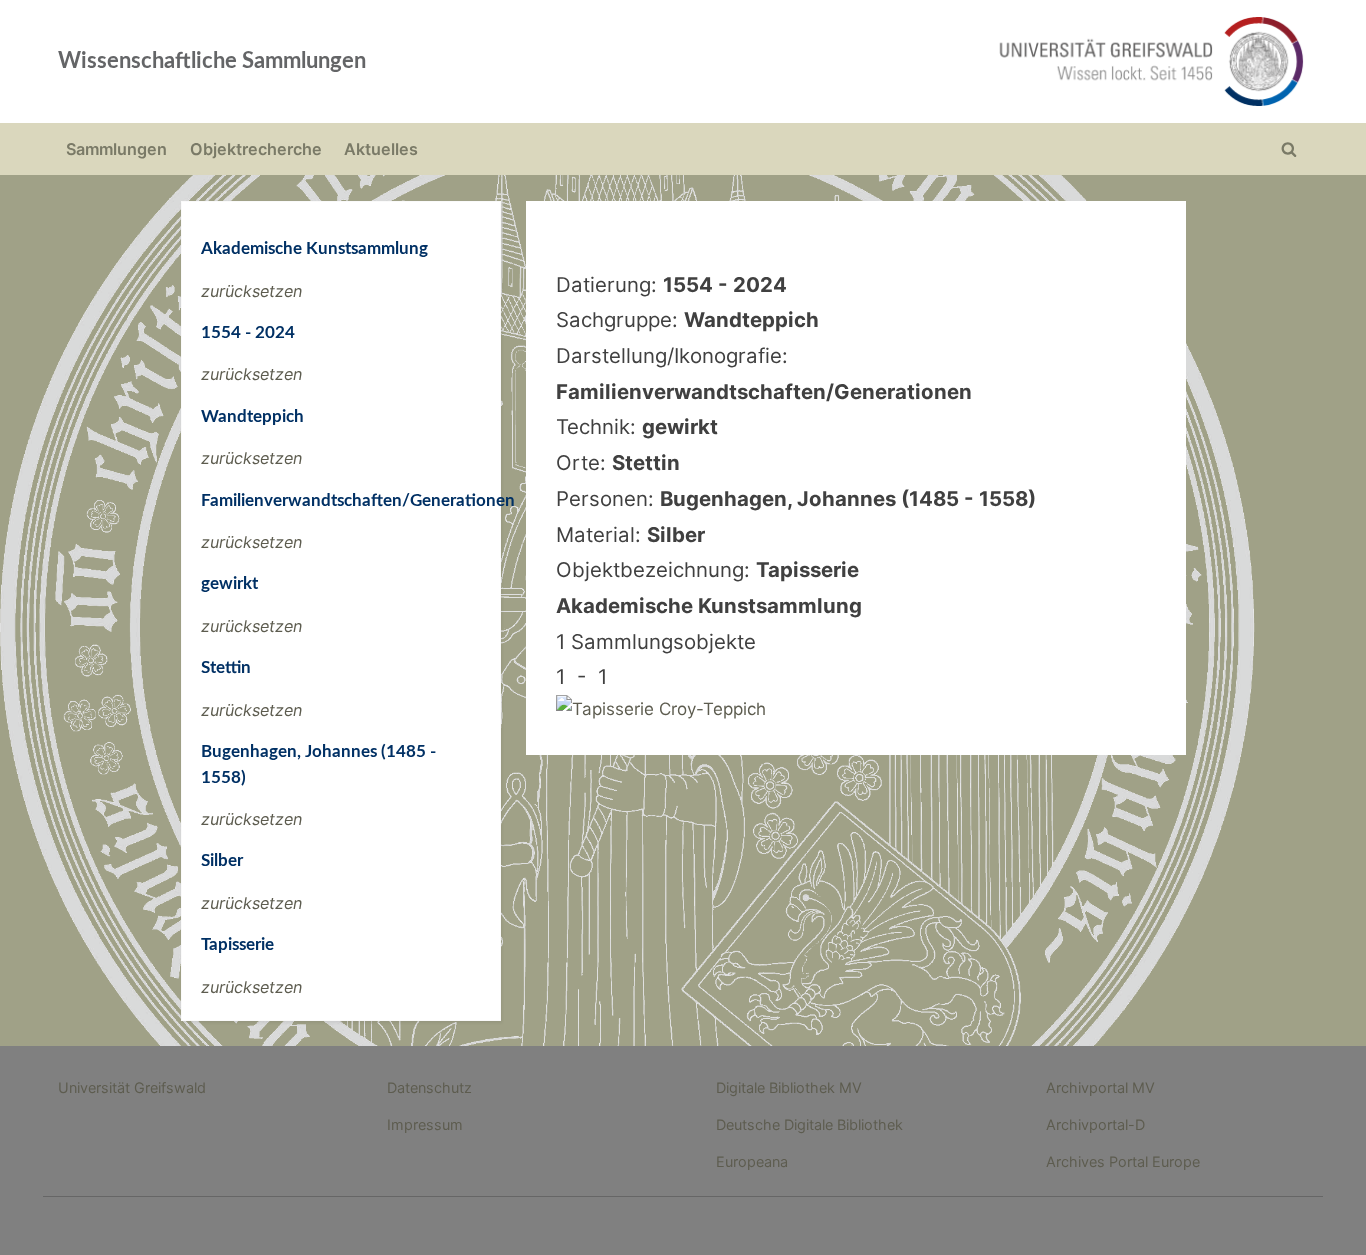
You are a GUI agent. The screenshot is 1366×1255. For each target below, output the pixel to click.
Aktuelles (381, 149)
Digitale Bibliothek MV (789, 1087)
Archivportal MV (1100, 1087)
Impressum (425, 1124)
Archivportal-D (1095, 1124)
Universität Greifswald (132, 1087)
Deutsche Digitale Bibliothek (809, 1124)
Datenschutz (429, 1087)
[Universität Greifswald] (948, 61)
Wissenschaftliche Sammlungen (212, 61)
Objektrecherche (256, 149)
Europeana (752, 1161)
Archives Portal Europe (1123, 1161)
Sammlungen (116, 149)
